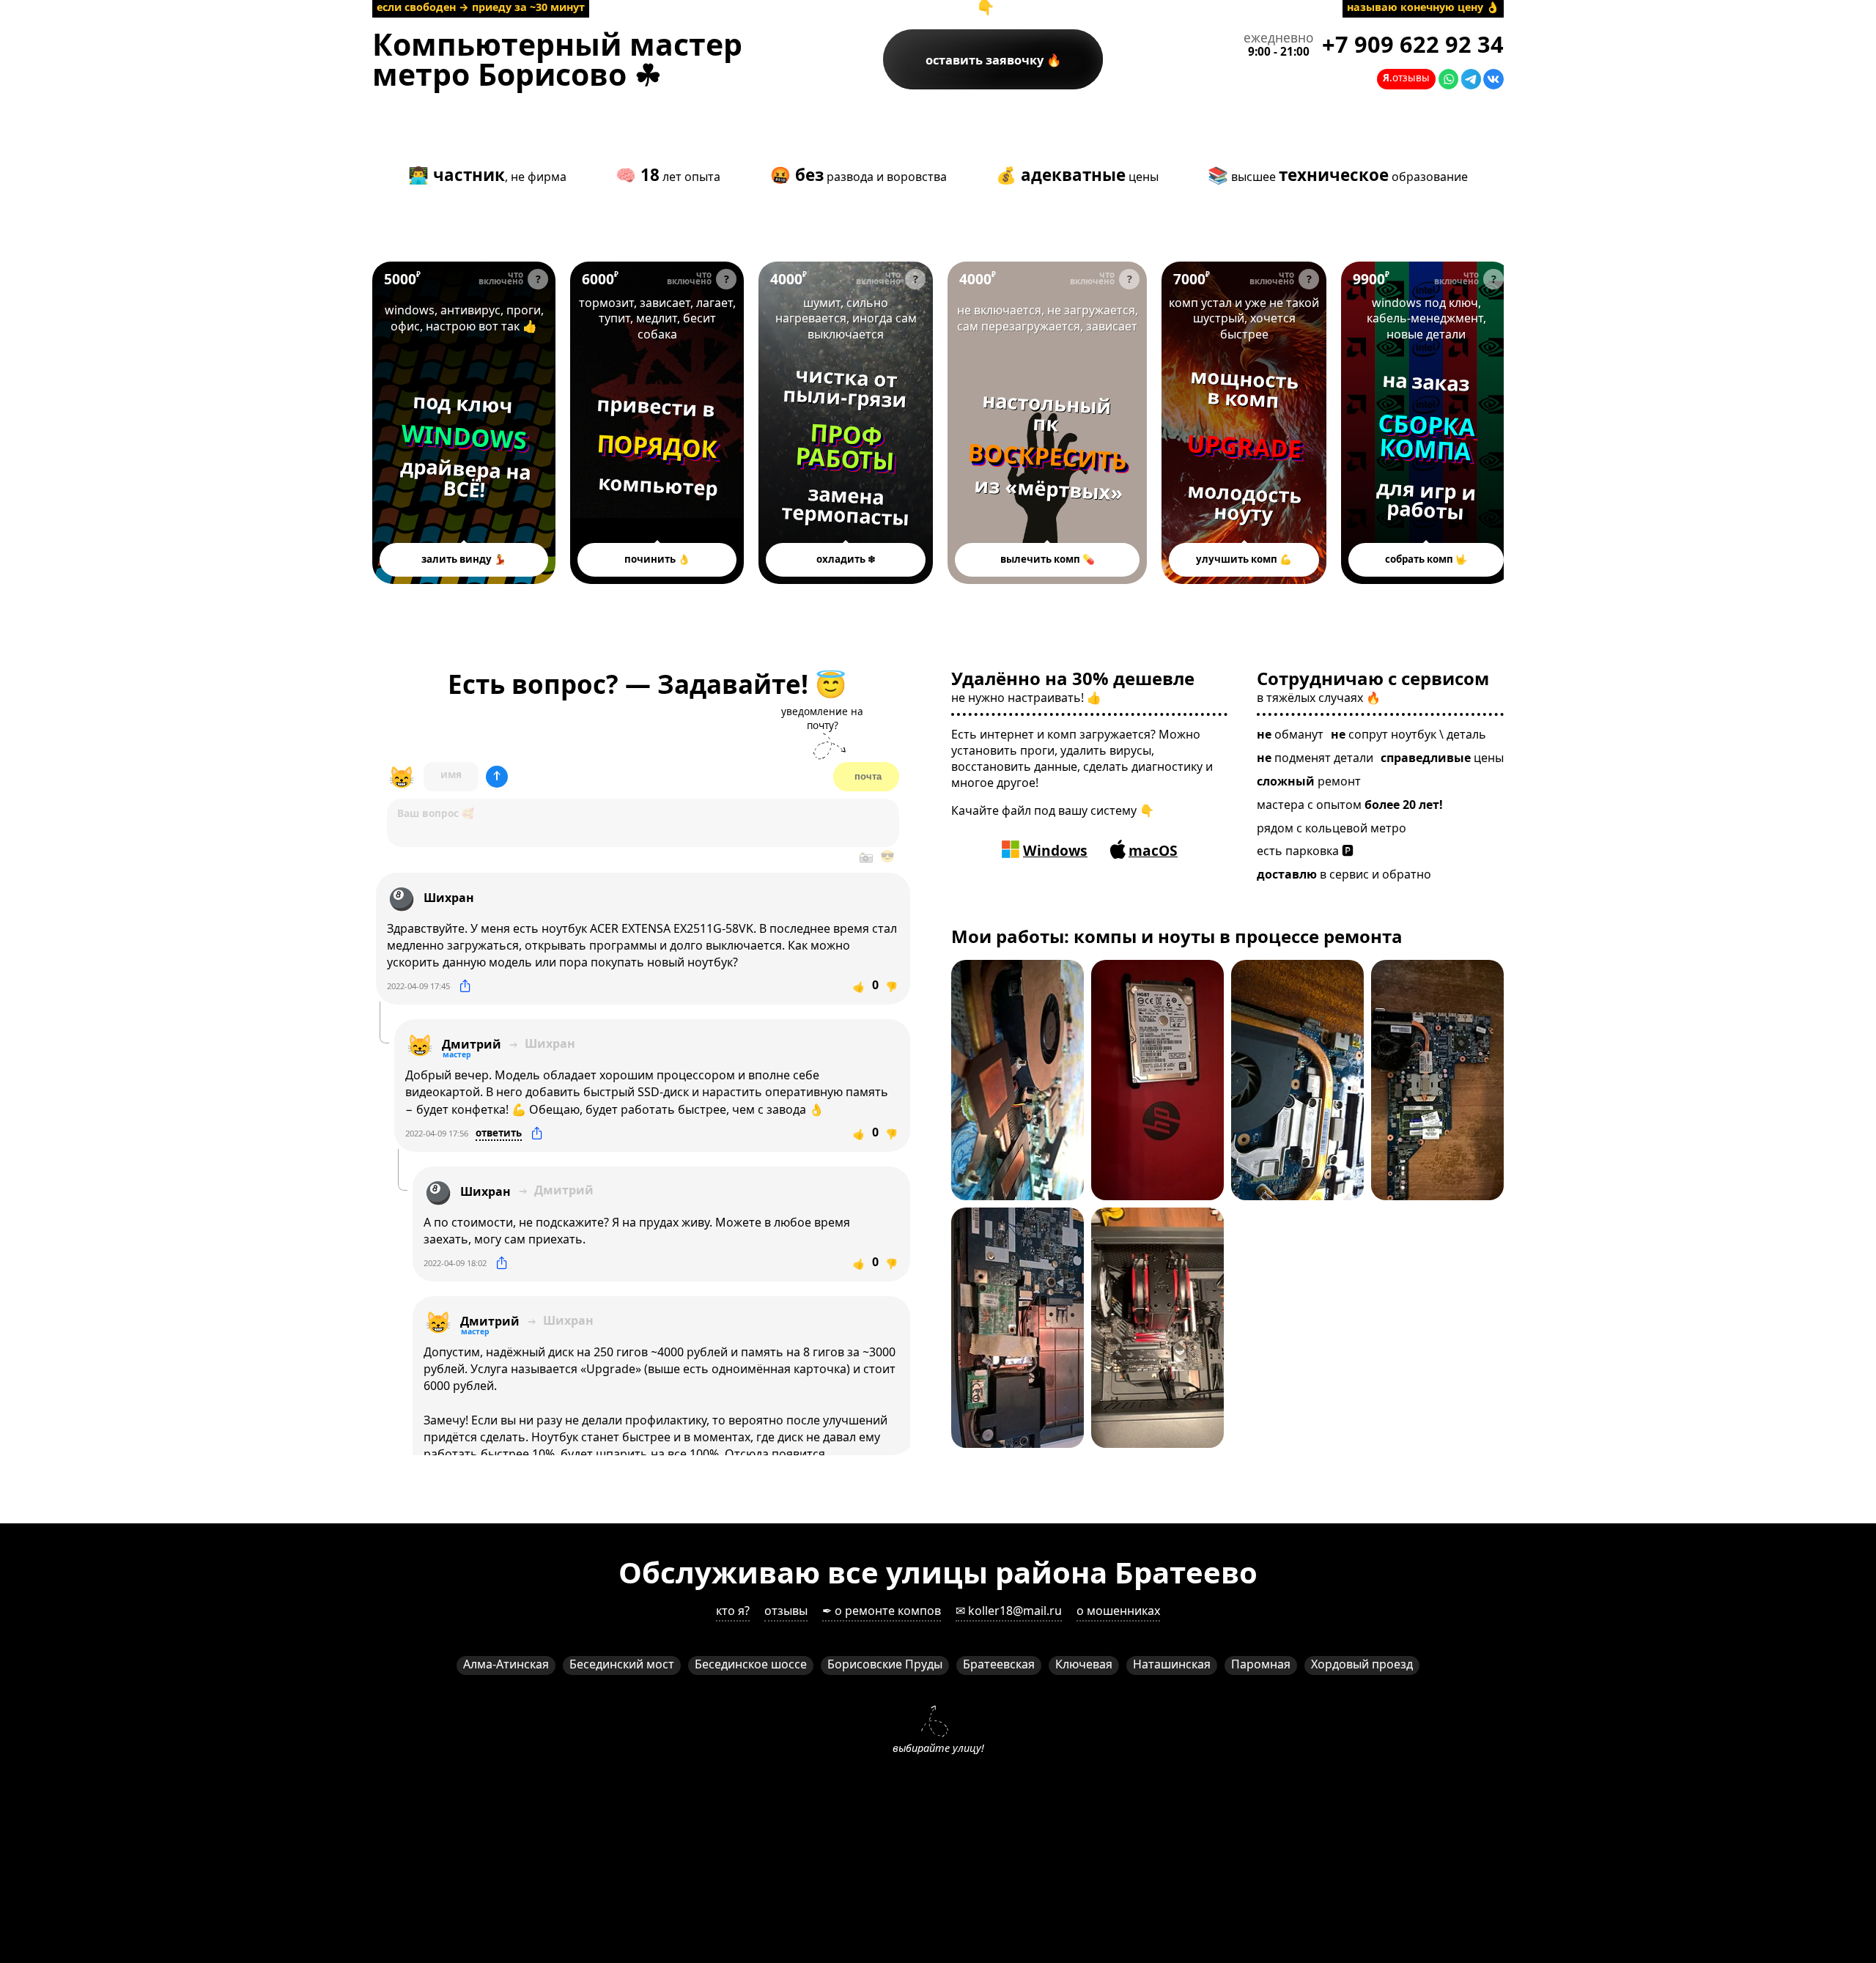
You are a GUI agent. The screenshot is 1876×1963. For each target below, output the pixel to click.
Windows (1055, 850)
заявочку (986, 60)
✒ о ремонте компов (882, 1611)
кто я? (733, 1611)
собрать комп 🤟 (1426, 559)
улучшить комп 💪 (1244, 559)
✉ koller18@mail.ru (1009, 1611)
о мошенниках (1118, 1611)
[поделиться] (465, 986)
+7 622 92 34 (1413, 44)
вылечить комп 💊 (1048, 559)
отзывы (786, 1611)
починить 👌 (657, 559)
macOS (1153, 850)
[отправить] (497, 777)
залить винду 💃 (464, 559)
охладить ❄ (846, 559)
